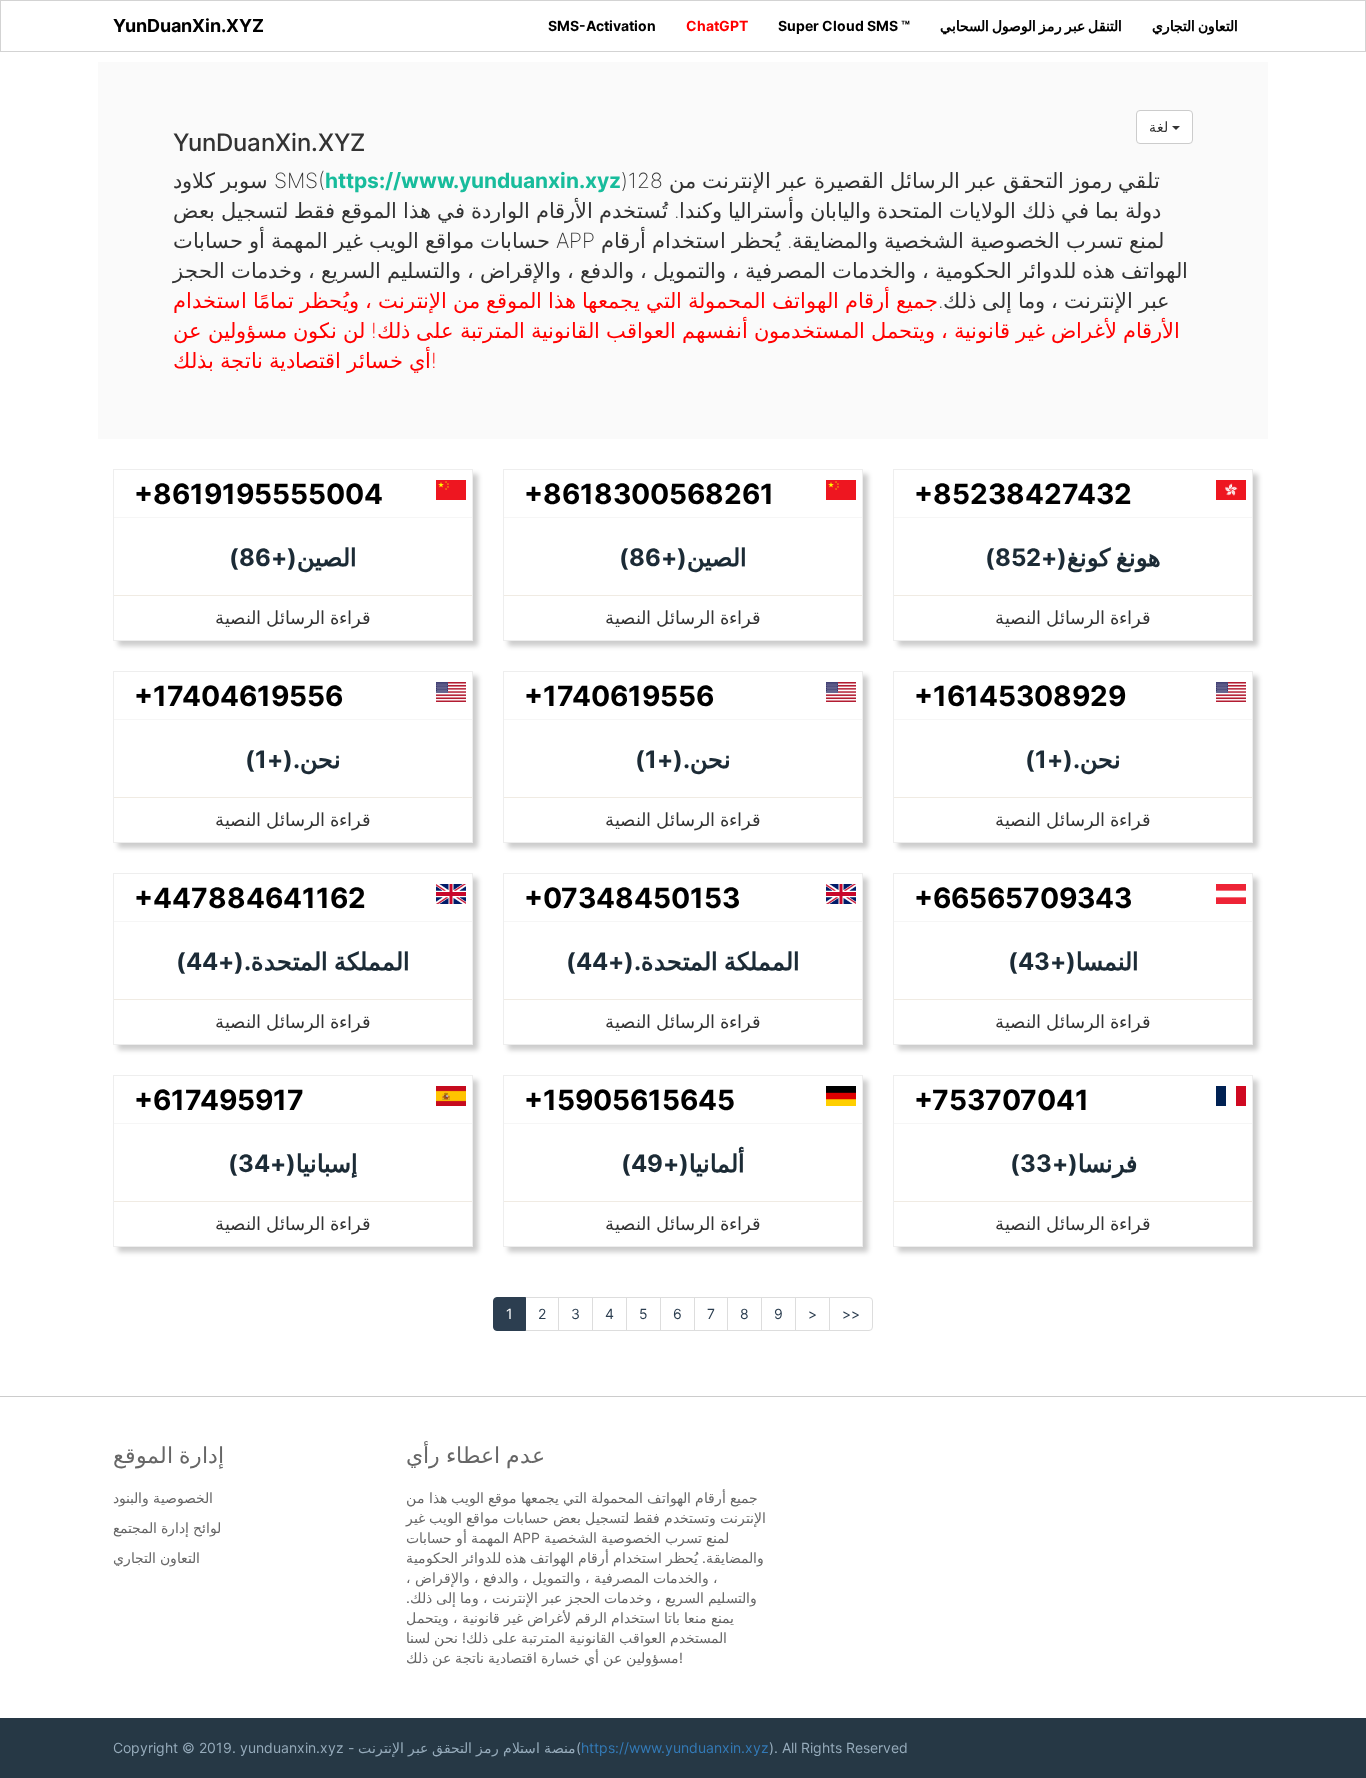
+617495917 (219, 1100)
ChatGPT (717, 25)
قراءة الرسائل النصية (293, 617)
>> (851, 1313)
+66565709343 (1023, 898)
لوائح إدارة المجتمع (167, 1528)
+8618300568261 (649, 494)
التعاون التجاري (1195, 25)
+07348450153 (632, 898)
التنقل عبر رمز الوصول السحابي (1031, 25)
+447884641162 (250, 898)
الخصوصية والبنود (163, 1498)
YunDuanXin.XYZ (188, 25)
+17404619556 (238, 696)
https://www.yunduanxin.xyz (675, 1747)
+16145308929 (1020, 696)
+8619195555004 (258, 494)
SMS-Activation (602, 25)
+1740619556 (619, 696)
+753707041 (1001, 1100)
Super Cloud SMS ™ (844, 25)
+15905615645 (629, 1100)
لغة (1160, 126)
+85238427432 (1023, 494)
